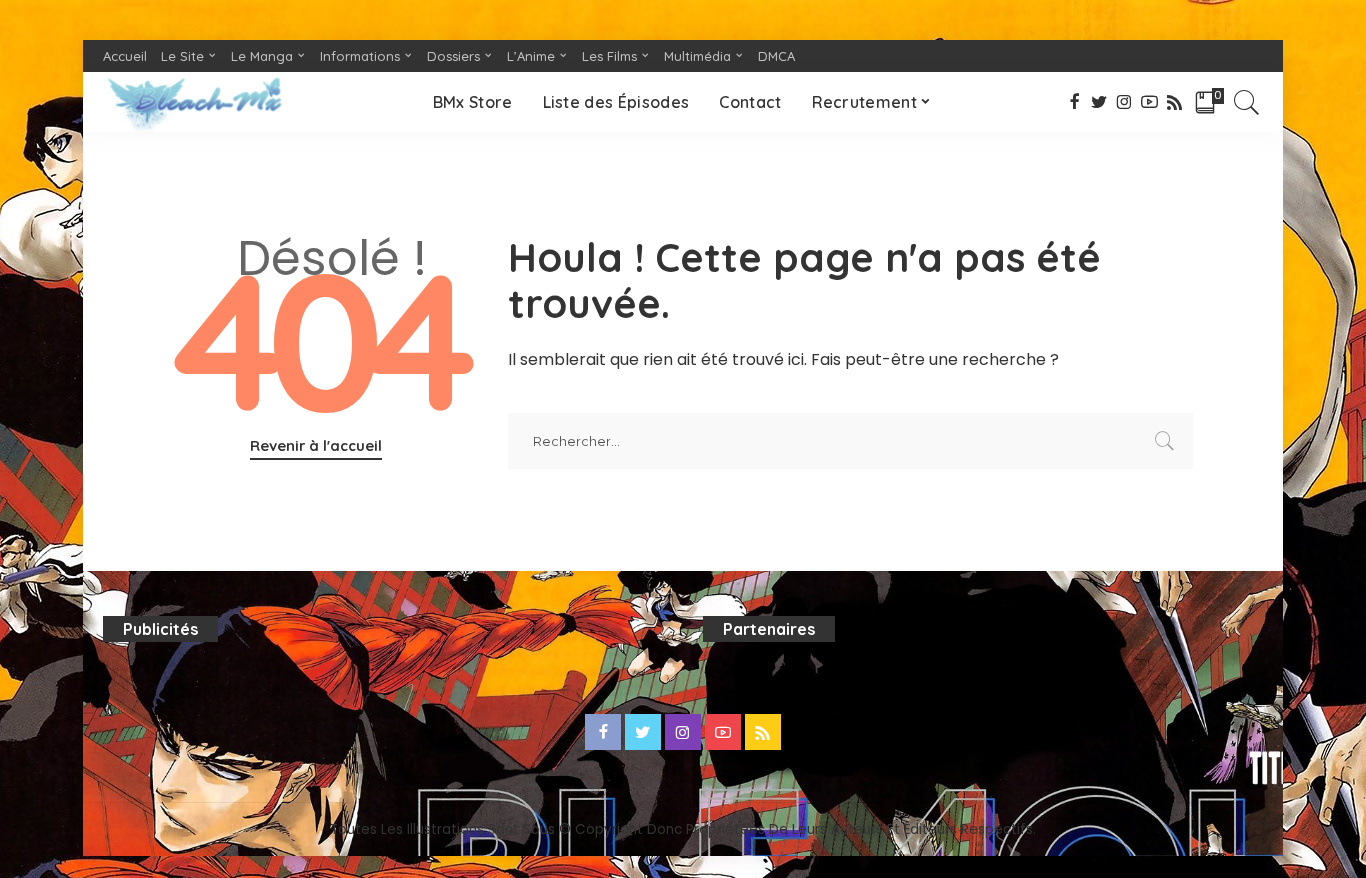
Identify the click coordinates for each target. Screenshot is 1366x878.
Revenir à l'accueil (316, 445)
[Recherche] (1247, 102)
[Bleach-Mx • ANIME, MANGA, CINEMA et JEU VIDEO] (194, 102)
